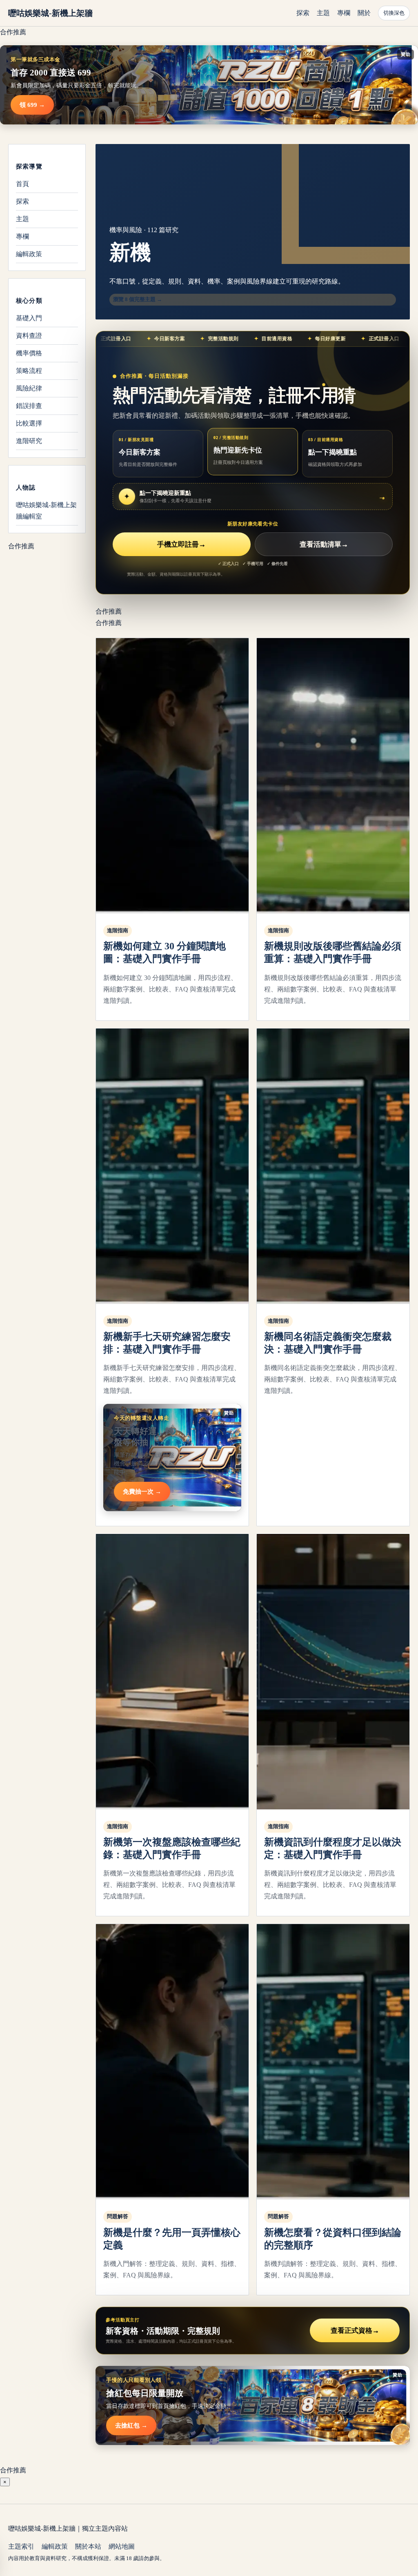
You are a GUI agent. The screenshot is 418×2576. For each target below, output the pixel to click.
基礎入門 (29, 318)
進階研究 (29, 441)
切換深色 (394, 13)
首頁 (22, 184)
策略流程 (29, 371)
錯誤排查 (29, 406)
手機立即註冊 (181, 544)
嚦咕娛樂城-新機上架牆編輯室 (46, 511)
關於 (364, 13)
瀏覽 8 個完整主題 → (138, 299)
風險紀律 (29, 388)
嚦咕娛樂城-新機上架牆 (50, 13)
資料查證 (29, 336)
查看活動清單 (324, 544)
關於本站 (88, 2546)
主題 (323, 13)
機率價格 (29, 353)
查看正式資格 (355, 2331)
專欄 (344, 13)
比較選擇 (29, 423)
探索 (303, 13)
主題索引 (21, 2546)
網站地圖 (122, 2546)
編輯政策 (29, 254)
